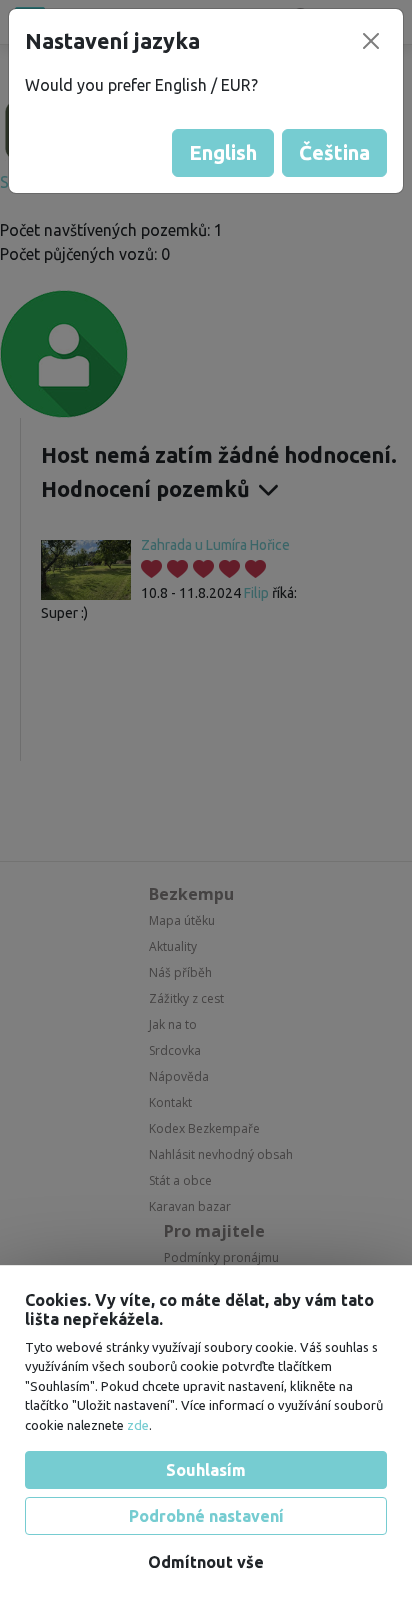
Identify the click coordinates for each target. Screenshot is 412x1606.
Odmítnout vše (206, 1562)
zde (138, 1425)
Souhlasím (206, 1470)
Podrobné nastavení (206, 1516)
